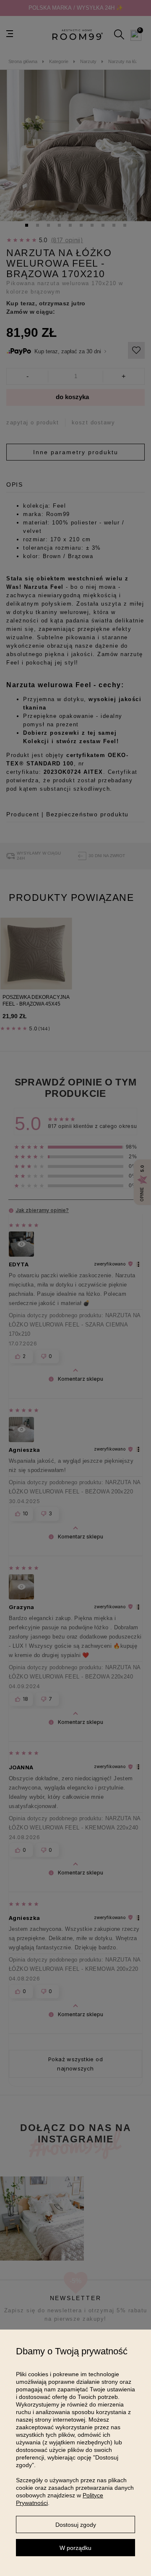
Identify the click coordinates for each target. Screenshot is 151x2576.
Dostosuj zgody (76, 2525)
